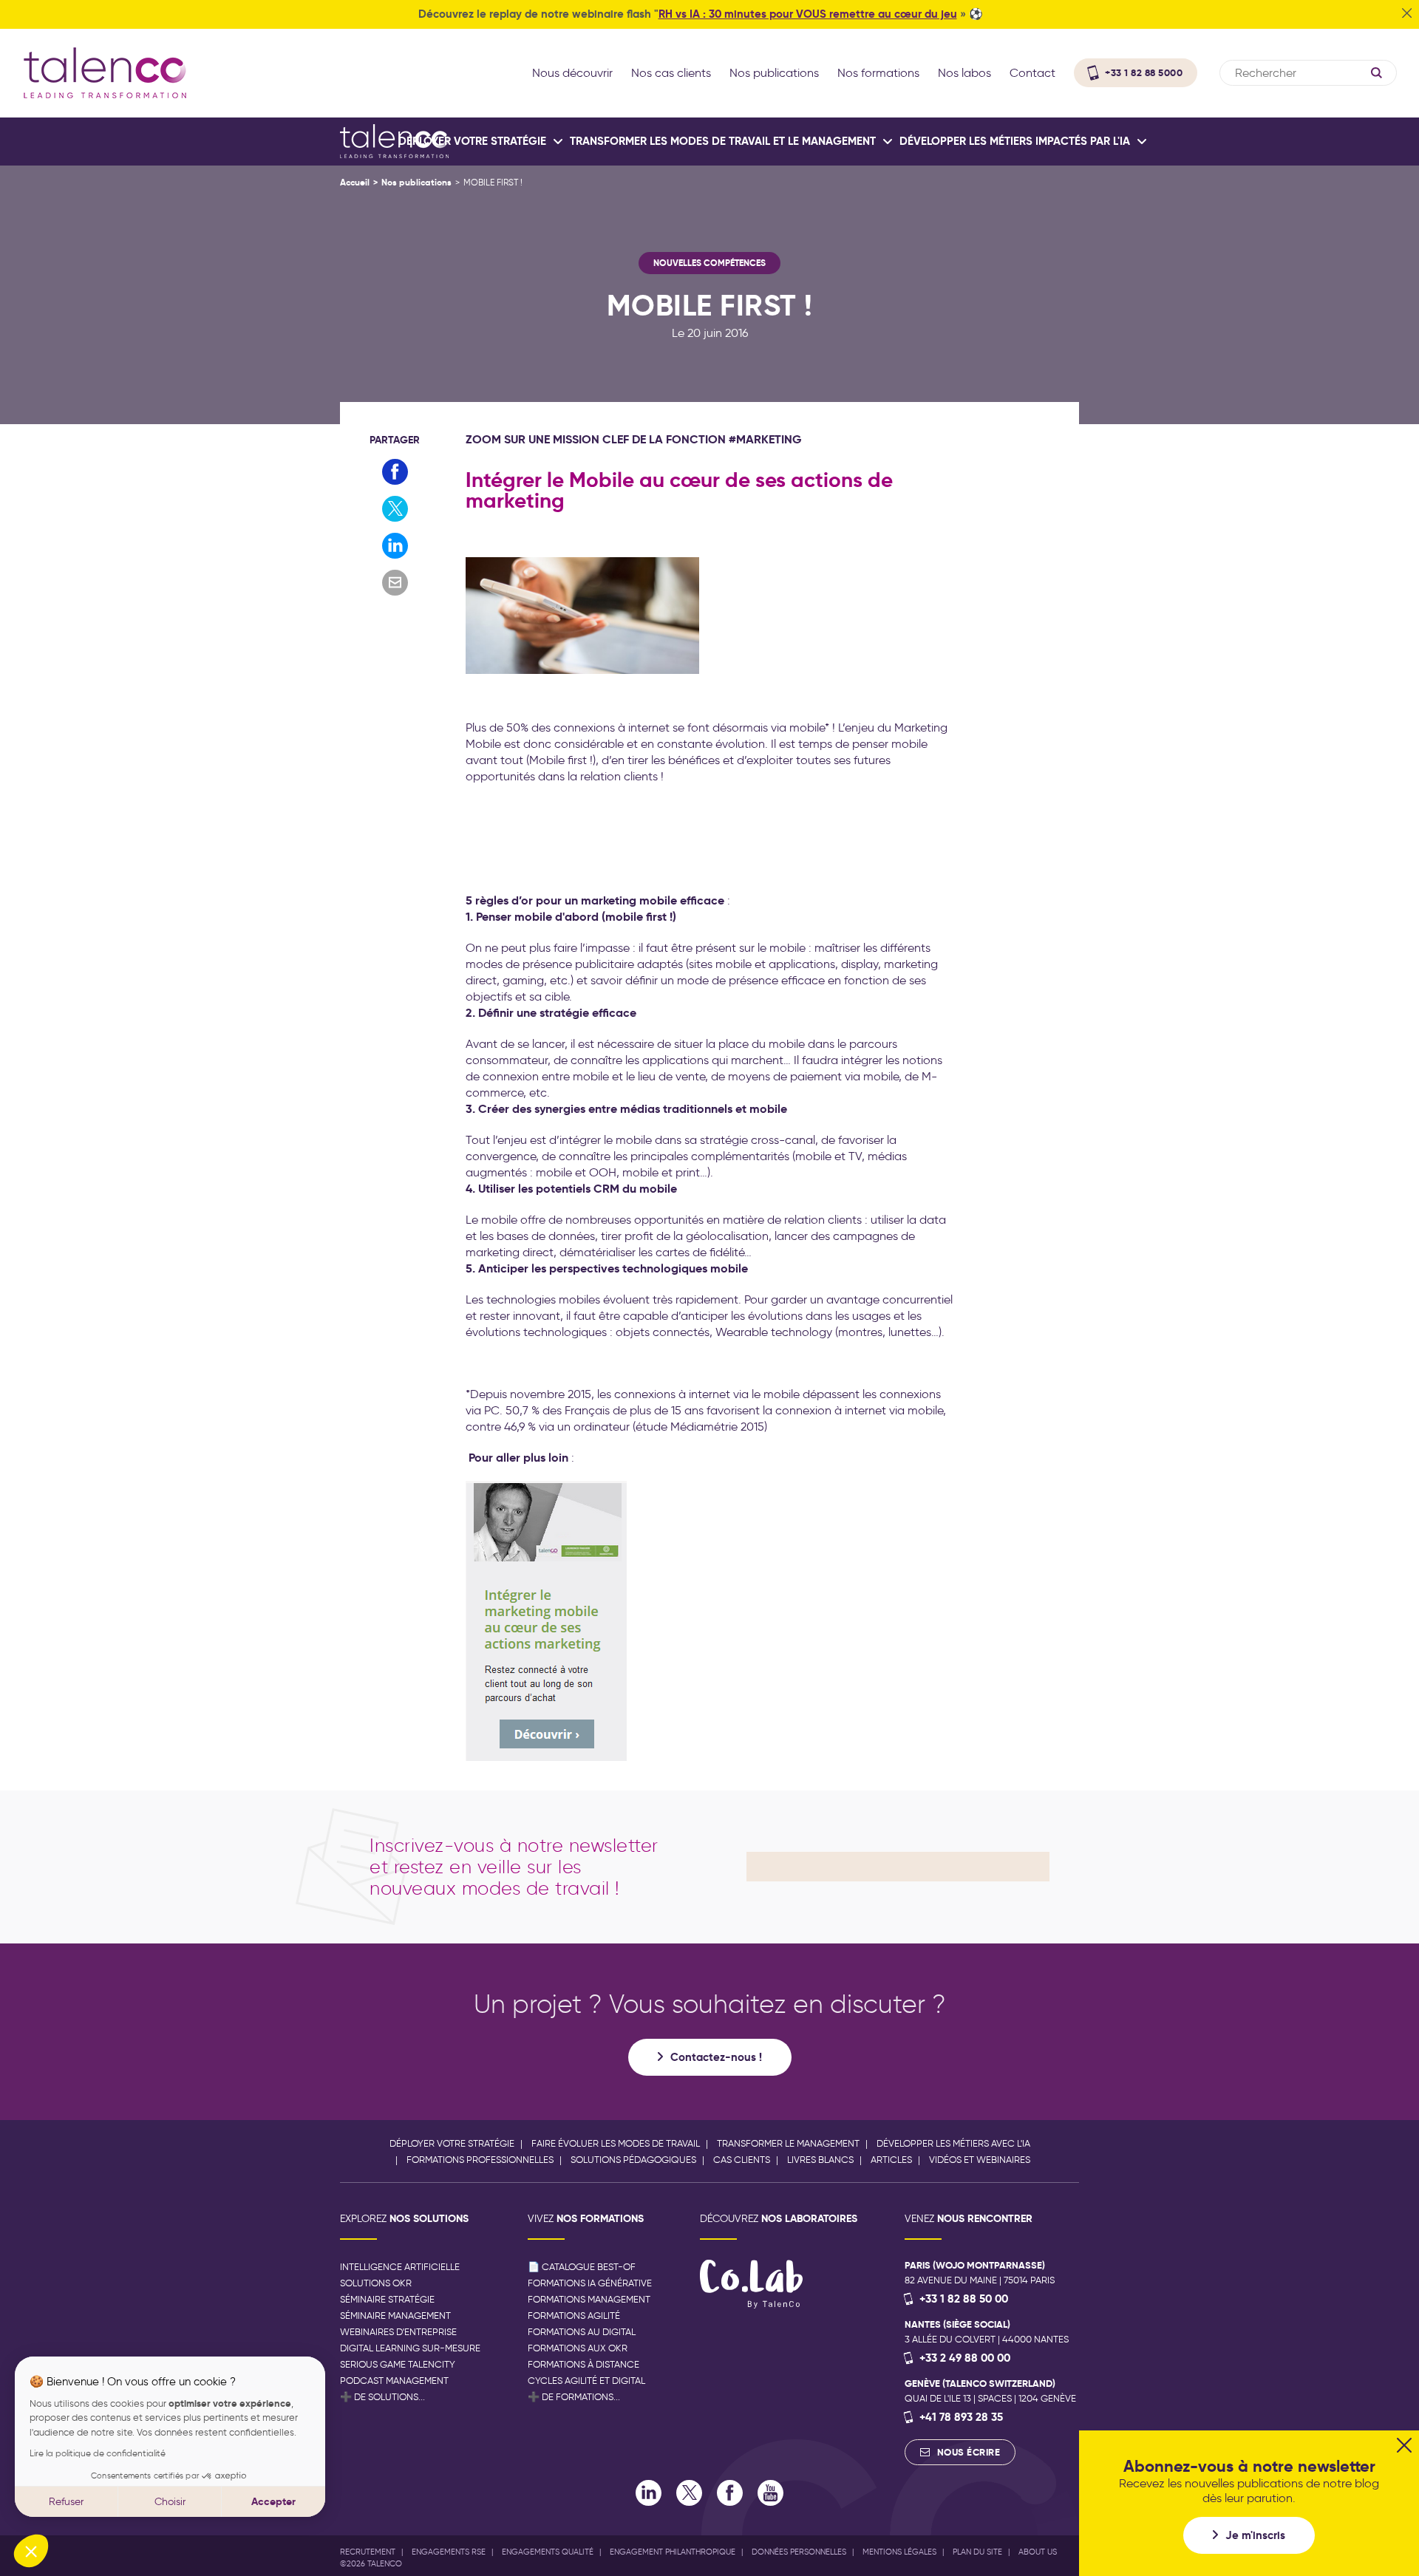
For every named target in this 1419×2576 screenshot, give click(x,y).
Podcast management (394, 2381)
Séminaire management (395, 2316)
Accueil (355, 182)
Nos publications (416, 182)
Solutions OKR (376, 2283)
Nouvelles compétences (709, 263)
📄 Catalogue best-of (582, 2267)
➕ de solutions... (382, 2397)
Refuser (66, 2502)
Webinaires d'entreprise (398, 2332)
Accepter (273, 2501)
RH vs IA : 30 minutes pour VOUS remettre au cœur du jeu (808, 14)
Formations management (589, 2299)
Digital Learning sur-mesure (410, 2348)
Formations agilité (574, 2316)
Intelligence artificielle (400, 2267)
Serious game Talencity (398, 2364)
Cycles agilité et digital (586, 2381)
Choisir (170, 2502)
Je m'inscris (1255, 2535)
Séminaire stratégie (387, 2299)
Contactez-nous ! (716, 2057)
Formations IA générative (590, 2283)
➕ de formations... (574, 2397)
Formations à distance (583, 2364)
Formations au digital (582, 2332)
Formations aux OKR (578, 2348)
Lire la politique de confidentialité (98, 2453)
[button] (31, 2551)
